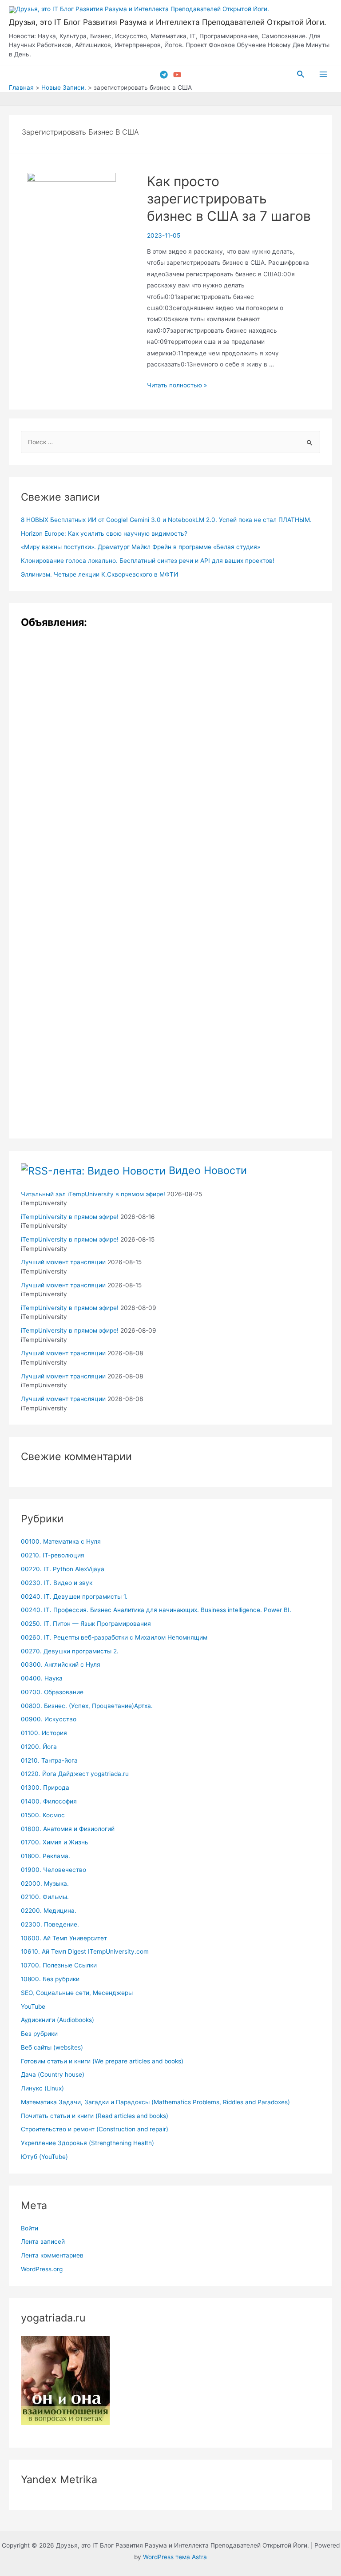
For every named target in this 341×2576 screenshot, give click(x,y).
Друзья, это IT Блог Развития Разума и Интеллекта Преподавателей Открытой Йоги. (168, 22)
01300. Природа (45, 1788)
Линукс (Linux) (42, 2088)
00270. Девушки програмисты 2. (70, 1651)
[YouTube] (177, 75)
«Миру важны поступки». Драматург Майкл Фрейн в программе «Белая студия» (141, 547)
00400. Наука (42, 1678)
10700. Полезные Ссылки (59, 1965)
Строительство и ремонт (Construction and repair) (95, 2129)
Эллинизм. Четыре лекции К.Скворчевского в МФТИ (99, 574)
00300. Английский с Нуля (61, 1664)
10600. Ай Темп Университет (64, 1938)
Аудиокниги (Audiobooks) (57, 2020)
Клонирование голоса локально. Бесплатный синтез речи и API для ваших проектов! (148, 561)
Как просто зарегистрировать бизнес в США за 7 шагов (229, 199)
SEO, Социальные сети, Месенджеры (77, 1993)
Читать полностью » (177, 385)
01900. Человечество (54, 1870)
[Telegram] (164, 75)
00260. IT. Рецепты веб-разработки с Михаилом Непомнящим (114, 1637)
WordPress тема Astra (175, 2557)
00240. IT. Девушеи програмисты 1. (74, 1597)
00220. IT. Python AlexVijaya (63, 1569)
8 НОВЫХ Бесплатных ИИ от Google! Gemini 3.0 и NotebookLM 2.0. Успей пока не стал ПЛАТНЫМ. (166, 520)
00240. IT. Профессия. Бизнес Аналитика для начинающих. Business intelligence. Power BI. (156, 1610)
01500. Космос (43, 1815)
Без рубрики (39, 2034)
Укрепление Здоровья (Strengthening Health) (87, 2143)
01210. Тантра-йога (49, 1760)
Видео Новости (208, 1170)
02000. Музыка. (45, 1883)
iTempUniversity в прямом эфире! (70, 1217)
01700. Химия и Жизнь (55, 1842)
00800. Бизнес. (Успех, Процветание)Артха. (87, 1706)
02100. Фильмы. (45, 1897)
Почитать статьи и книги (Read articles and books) (95, 2116)
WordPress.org (42, 2269)
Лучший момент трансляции (63, 1262)
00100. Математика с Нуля (61, 1541)
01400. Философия (49, 1801)
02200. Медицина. (49, 1911)
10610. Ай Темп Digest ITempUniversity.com (85, 1951)
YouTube (33, 2007)
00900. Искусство (49, 1719)
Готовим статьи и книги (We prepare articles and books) (102, 2061)
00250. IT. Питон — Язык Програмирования (86, 1624)
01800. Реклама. (46, 1856)
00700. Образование (52, 1692)
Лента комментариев (52, 2255)
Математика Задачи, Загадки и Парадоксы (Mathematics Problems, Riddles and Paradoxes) (155, 2102)
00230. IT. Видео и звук (57, 1583)
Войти (30, 2228)
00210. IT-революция (53, 1555)
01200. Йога (39, 1747)
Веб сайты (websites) (52, 2047)
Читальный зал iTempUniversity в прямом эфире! (93, 1194)
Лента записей (43, 2242)
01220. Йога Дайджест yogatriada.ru (75, 1774)
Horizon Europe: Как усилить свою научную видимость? (104, 534)
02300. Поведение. (50, 1924)
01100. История (44, 1733)
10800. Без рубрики (50, 1979)
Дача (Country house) (53, 2074)
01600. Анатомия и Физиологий (68, 1829)
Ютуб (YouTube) (44, 2157)
